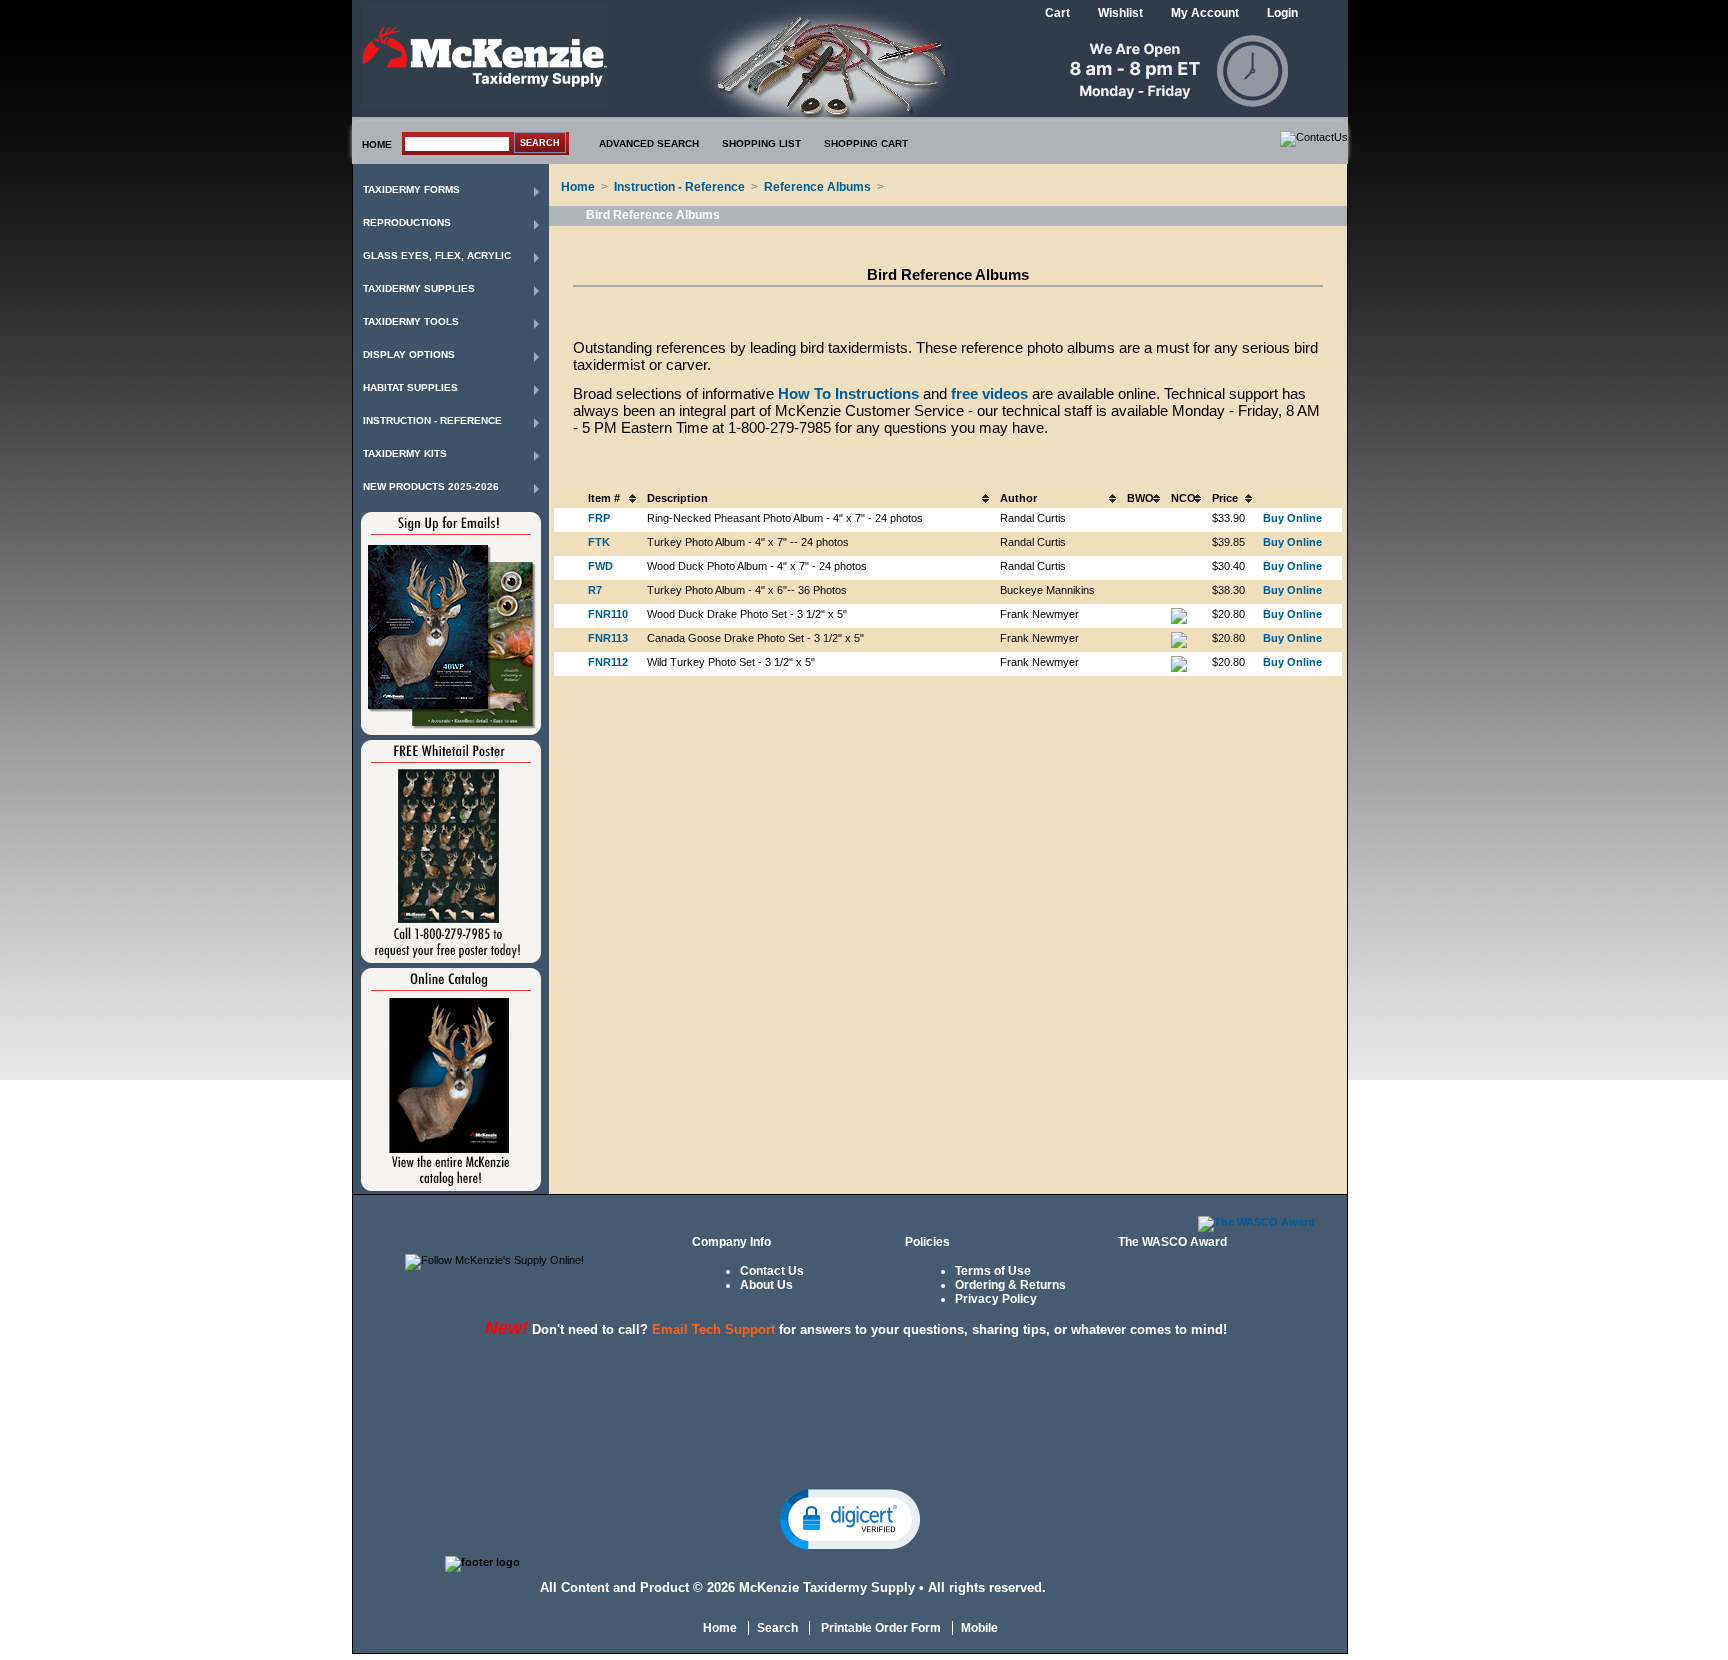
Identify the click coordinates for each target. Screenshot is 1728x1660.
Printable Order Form (879, 1628)
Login (1282, 13)
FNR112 (608, 662)
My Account (1205, 13)
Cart (1057, 13)
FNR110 (608, 614)
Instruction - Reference (432, 420)
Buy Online (1292, 518)
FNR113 (608, 638)
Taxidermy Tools (411, 321)
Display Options (409, 354)
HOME (377, 144)
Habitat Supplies (410, 387)
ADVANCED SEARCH (649, 143)
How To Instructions (848, 393)
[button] (850, 1518)
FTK (599, 542)
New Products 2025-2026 (431, 486)
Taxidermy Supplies (419, 288)
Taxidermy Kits (405, 453)
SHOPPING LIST (761, 143)
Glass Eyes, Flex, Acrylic (437, 255)
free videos (989, 393)
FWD (600, 566)
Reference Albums (817, 187)
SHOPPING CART (866, 143)
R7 (595, 590)
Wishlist (1120, 13)
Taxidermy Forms (411, 189)
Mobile (979, 1628)
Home (578, 187)
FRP (599, 518)
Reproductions (407, 222)
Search (777, 1628)
